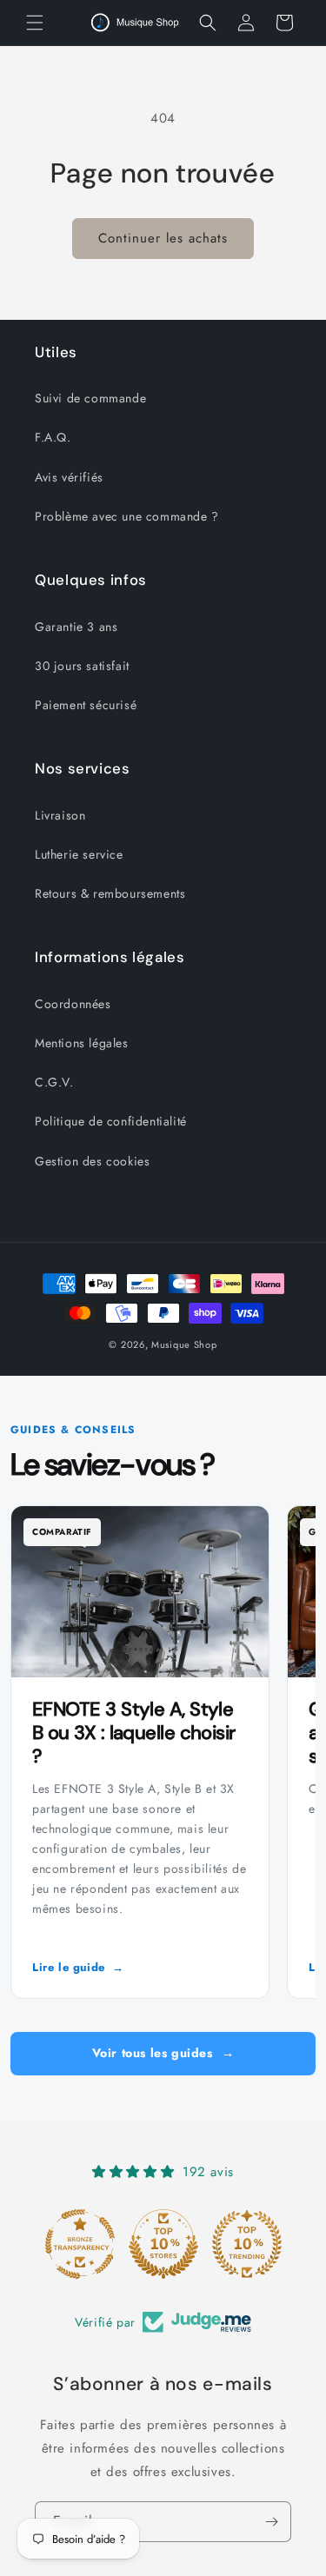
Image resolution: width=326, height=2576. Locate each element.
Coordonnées (73, 1004)
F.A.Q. (53, 437)
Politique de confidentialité (111, 1121)
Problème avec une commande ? (127, 516)
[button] (35, 23)
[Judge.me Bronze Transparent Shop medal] (80, 2244)
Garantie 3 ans (76, 627)
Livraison (60, 815)
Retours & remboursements (110, 893)
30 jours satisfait (82, 666)
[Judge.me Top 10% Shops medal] (163, 2244)
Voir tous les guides (163, 2053)
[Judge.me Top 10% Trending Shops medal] (247, 2244)
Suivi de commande (90, 398)
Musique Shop (184, 1344)
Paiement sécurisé (86, 705)
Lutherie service (79, 854)
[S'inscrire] (271, 2522)
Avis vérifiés (69, 477)
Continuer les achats (163, 238)
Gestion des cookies (92, 1161)
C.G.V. (54, 1082)
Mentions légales (82, 1043)
